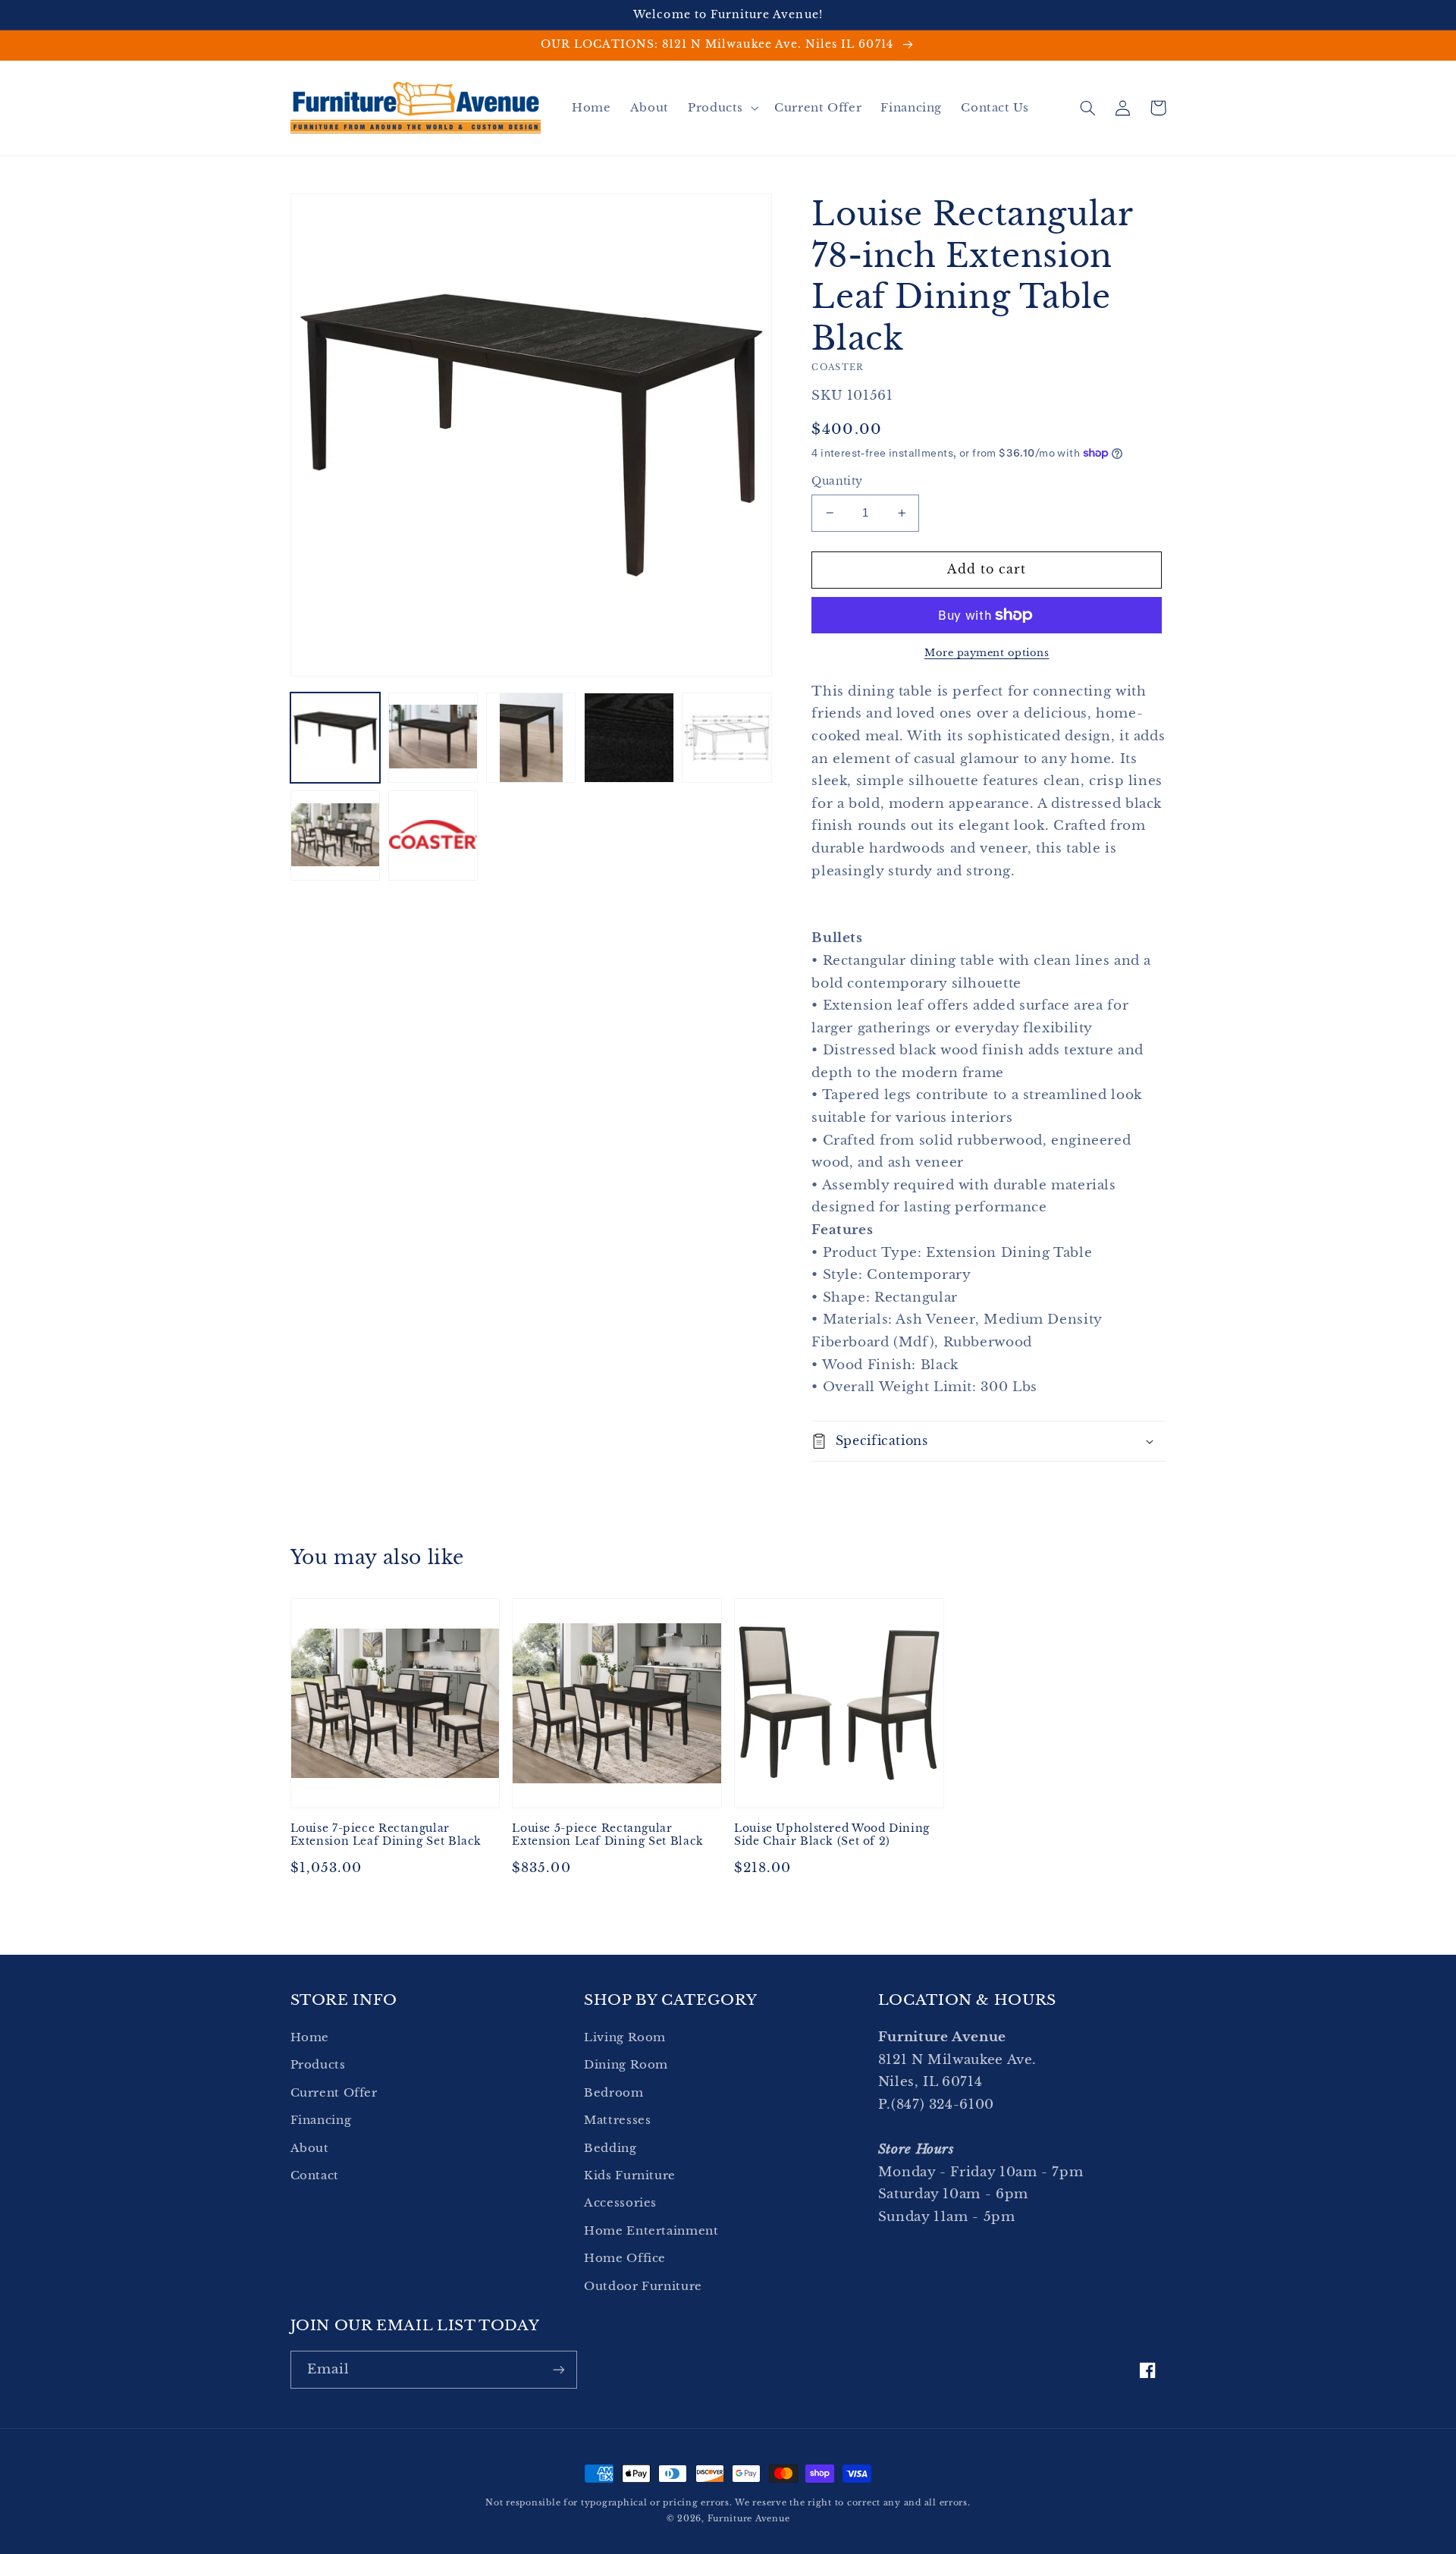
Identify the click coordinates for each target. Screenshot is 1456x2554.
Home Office (625, 2258)
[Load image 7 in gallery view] (433, 836)
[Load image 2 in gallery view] (433, 738)
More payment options (987, 653)
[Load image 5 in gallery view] (727, 738)
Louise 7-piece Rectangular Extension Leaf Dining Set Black (386, 1835)
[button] (721, 108)
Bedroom (613, 2093)
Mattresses (617, 2120)
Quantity (837, 481)
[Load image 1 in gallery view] (336, 738)
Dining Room (626, 2065)
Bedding (610, 2148)
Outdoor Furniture (643, 2286)
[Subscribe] (558, 2369)
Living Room (625, 2037)
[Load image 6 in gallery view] (336, 836)
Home (310, 2037)
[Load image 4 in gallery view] (629, 738)
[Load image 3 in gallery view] (531, 738)
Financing (321, 2120)
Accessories (620, 2203)
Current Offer (334, 2093)
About (310, 2148)
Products (318, 2065)
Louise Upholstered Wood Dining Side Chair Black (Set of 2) (832, 1835)
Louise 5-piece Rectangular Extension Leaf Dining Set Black (608, 1835)
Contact (315, 2175)
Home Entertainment (651, 2231)
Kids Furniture (630, 2175)
